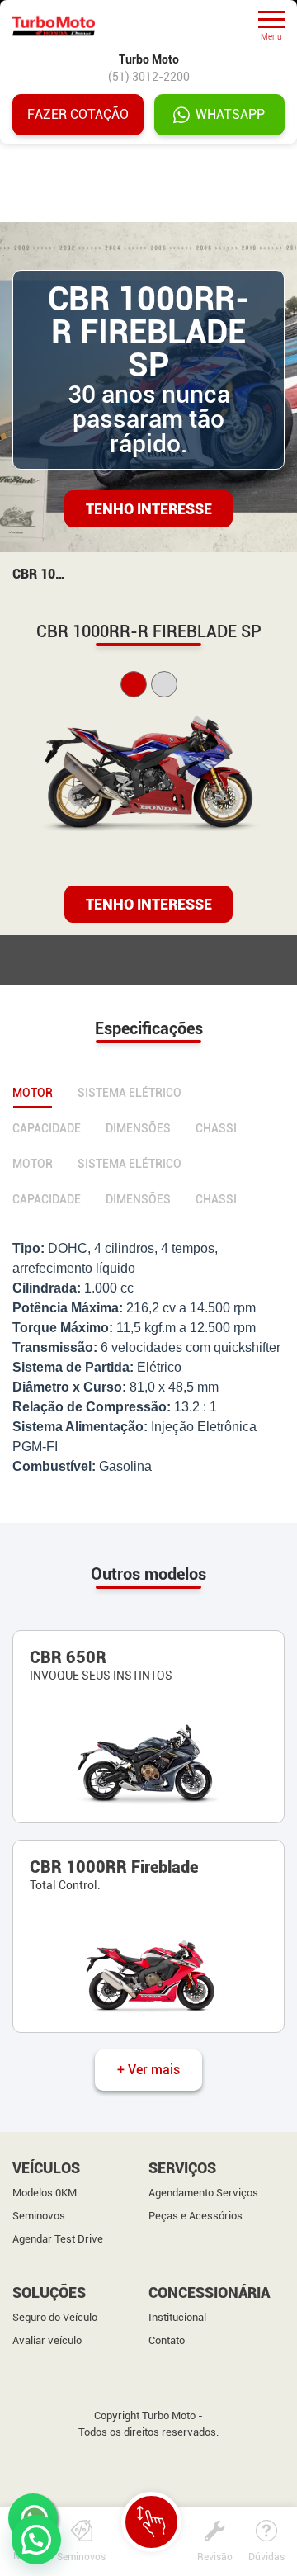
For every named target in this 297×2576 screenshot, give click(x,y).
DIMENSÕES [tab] (138, 1128)
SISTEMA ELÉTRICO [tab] (130, 1093)
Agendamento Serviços (203, 2193)
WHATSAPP (230, 114)
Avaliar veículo (47, 2340)
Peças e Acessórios (196, 2216)
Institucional (177, 2317)
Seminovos (39, 2216)
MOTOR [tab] (33, 1093)
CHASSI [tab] (216, 1128)
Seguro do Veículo (55, 2317)
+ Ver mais (148, 2070)
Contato (167, 2340)
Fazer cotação (78, 114)
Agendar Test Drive (58, 2239)
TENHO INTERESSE (149, 904)
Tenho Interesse (149, 509)
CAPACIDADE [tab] (47, 1128)
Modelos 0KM (45, 2193)
